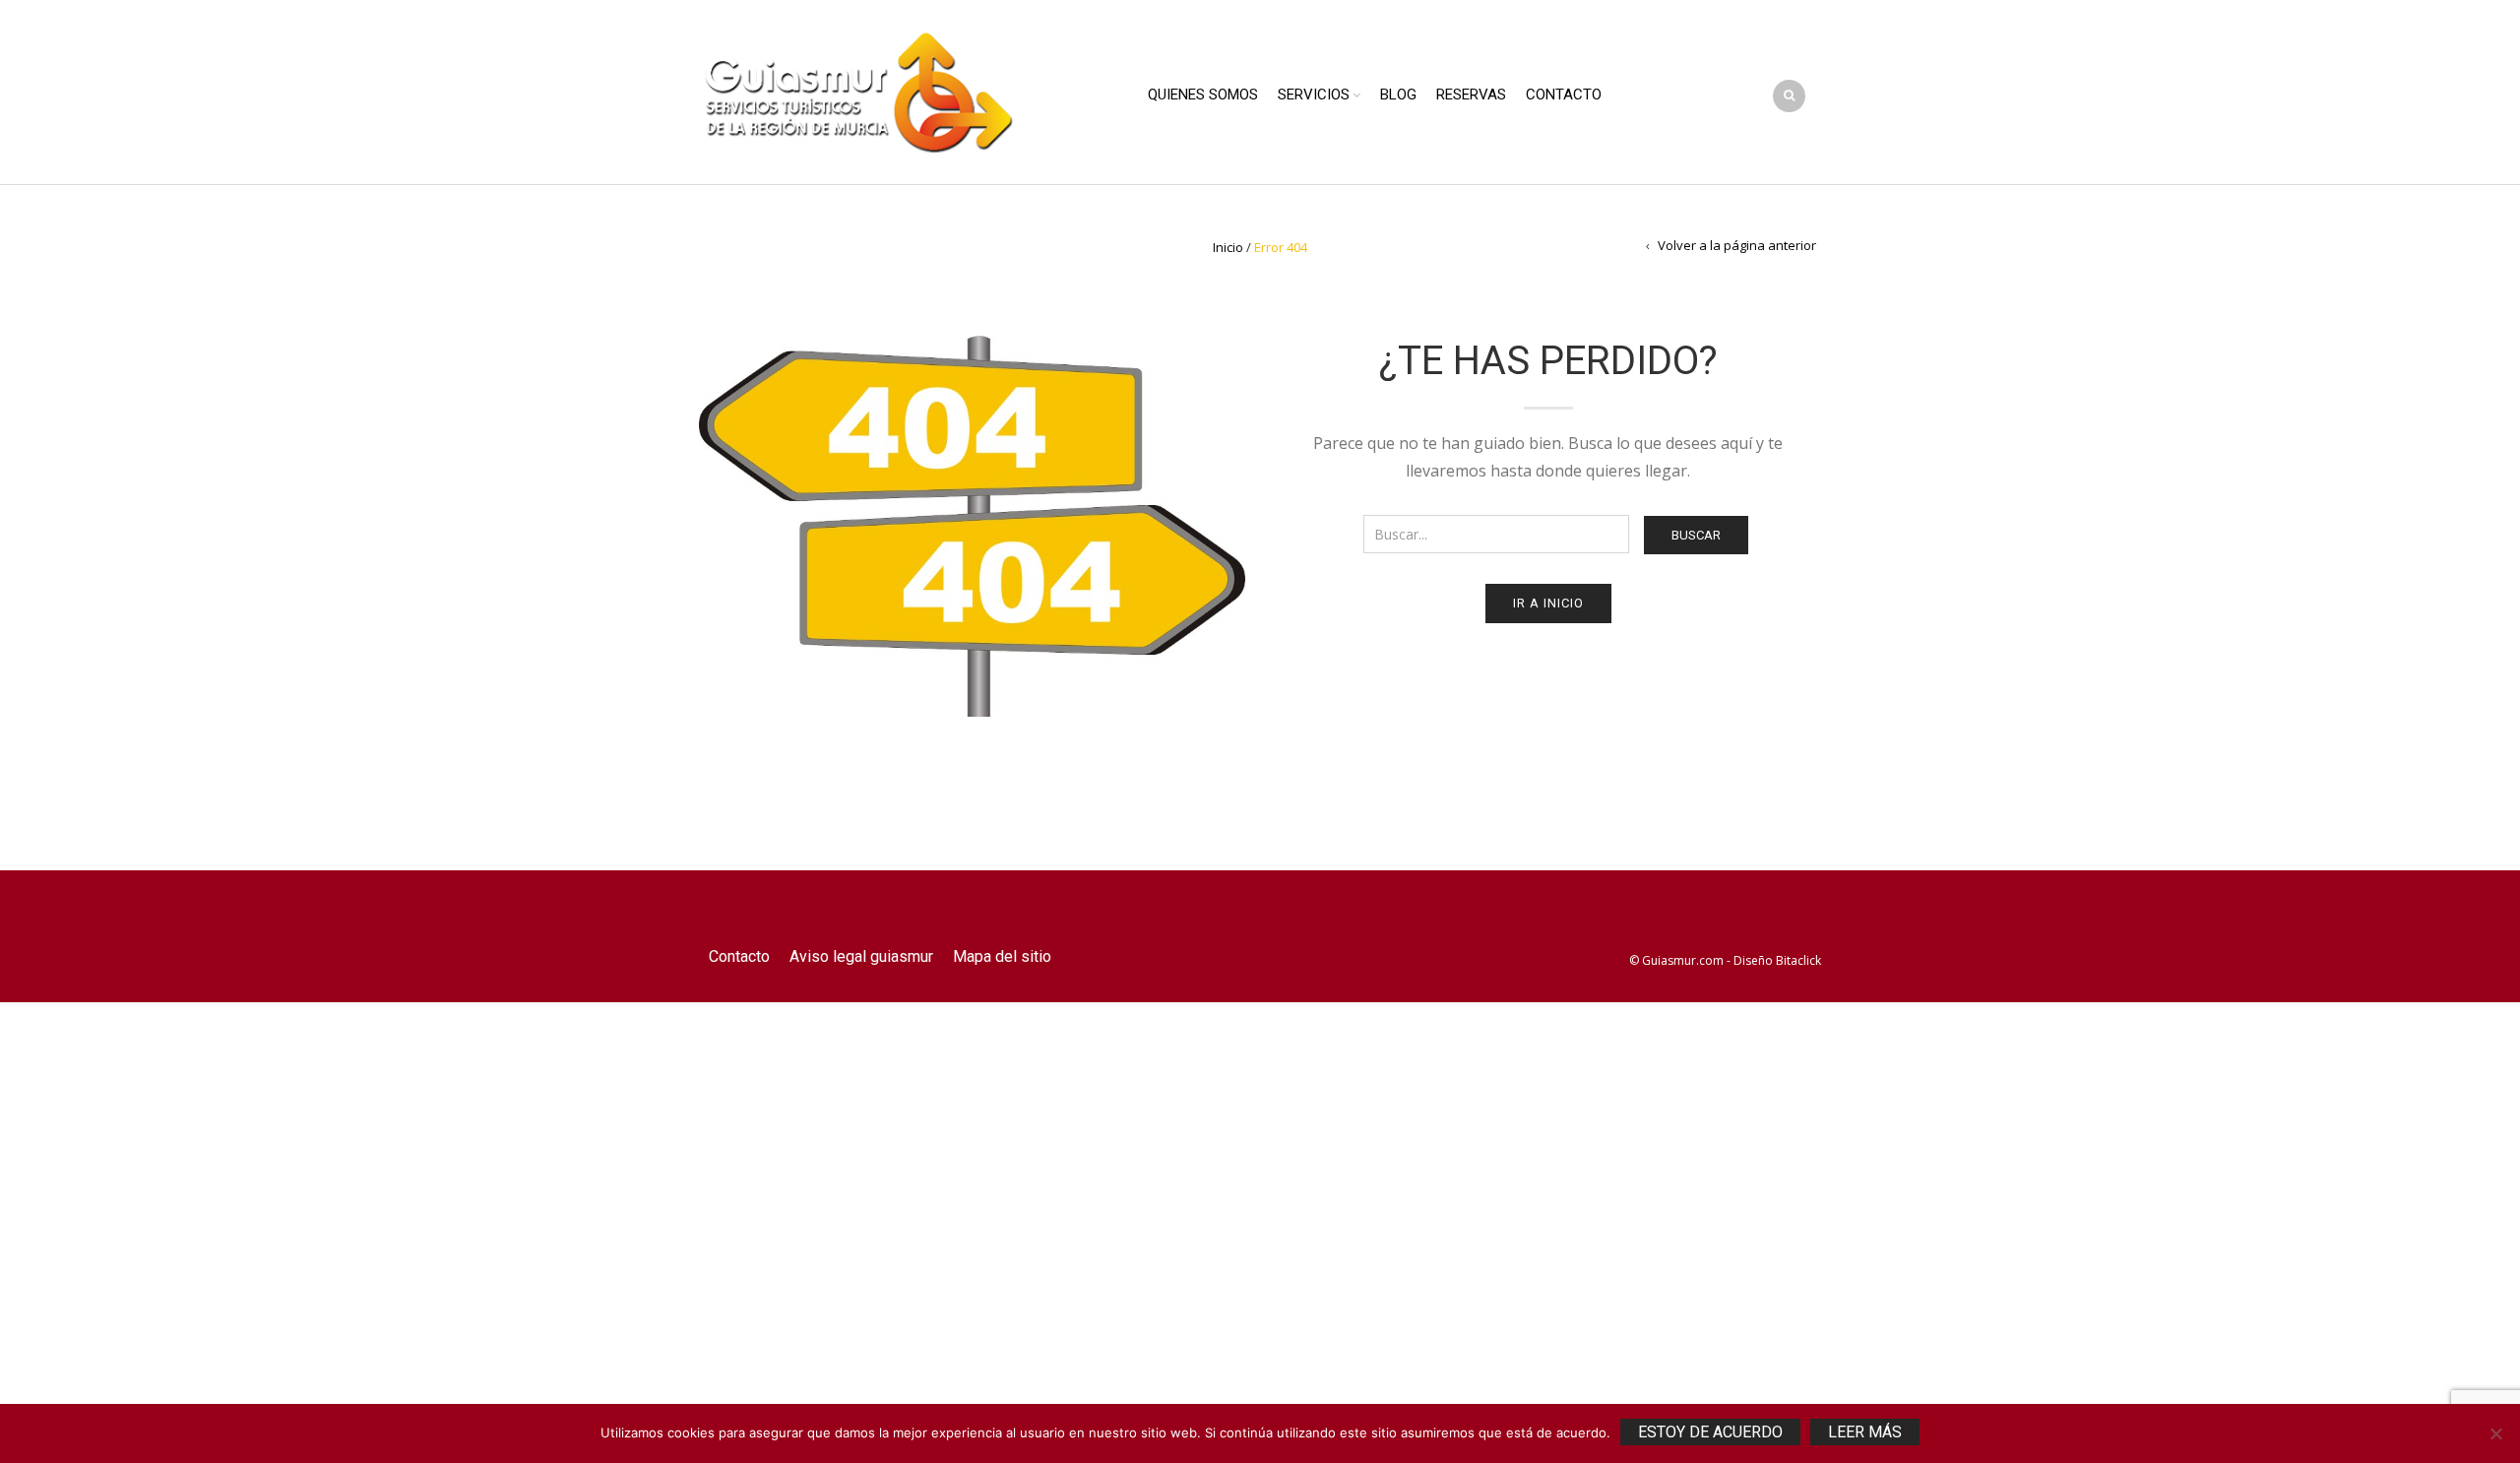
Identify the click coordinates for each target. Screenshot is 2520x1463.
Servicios (1314, 95)
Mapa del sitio (1002, 956)
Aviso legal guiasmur (861, 956)
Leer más (1865, 1432)
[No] (2495, 1433)
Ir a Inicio (1548, 603)
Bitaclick (1798, 960)
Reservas (1471, 95)
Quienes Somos (1203, 95)
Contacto (1564, 95)
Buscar (1696, 535)
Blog (1398, 95)
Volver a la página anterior (1737, 245)
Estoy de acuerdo (1710, 1432)
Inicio (1228, 247)
